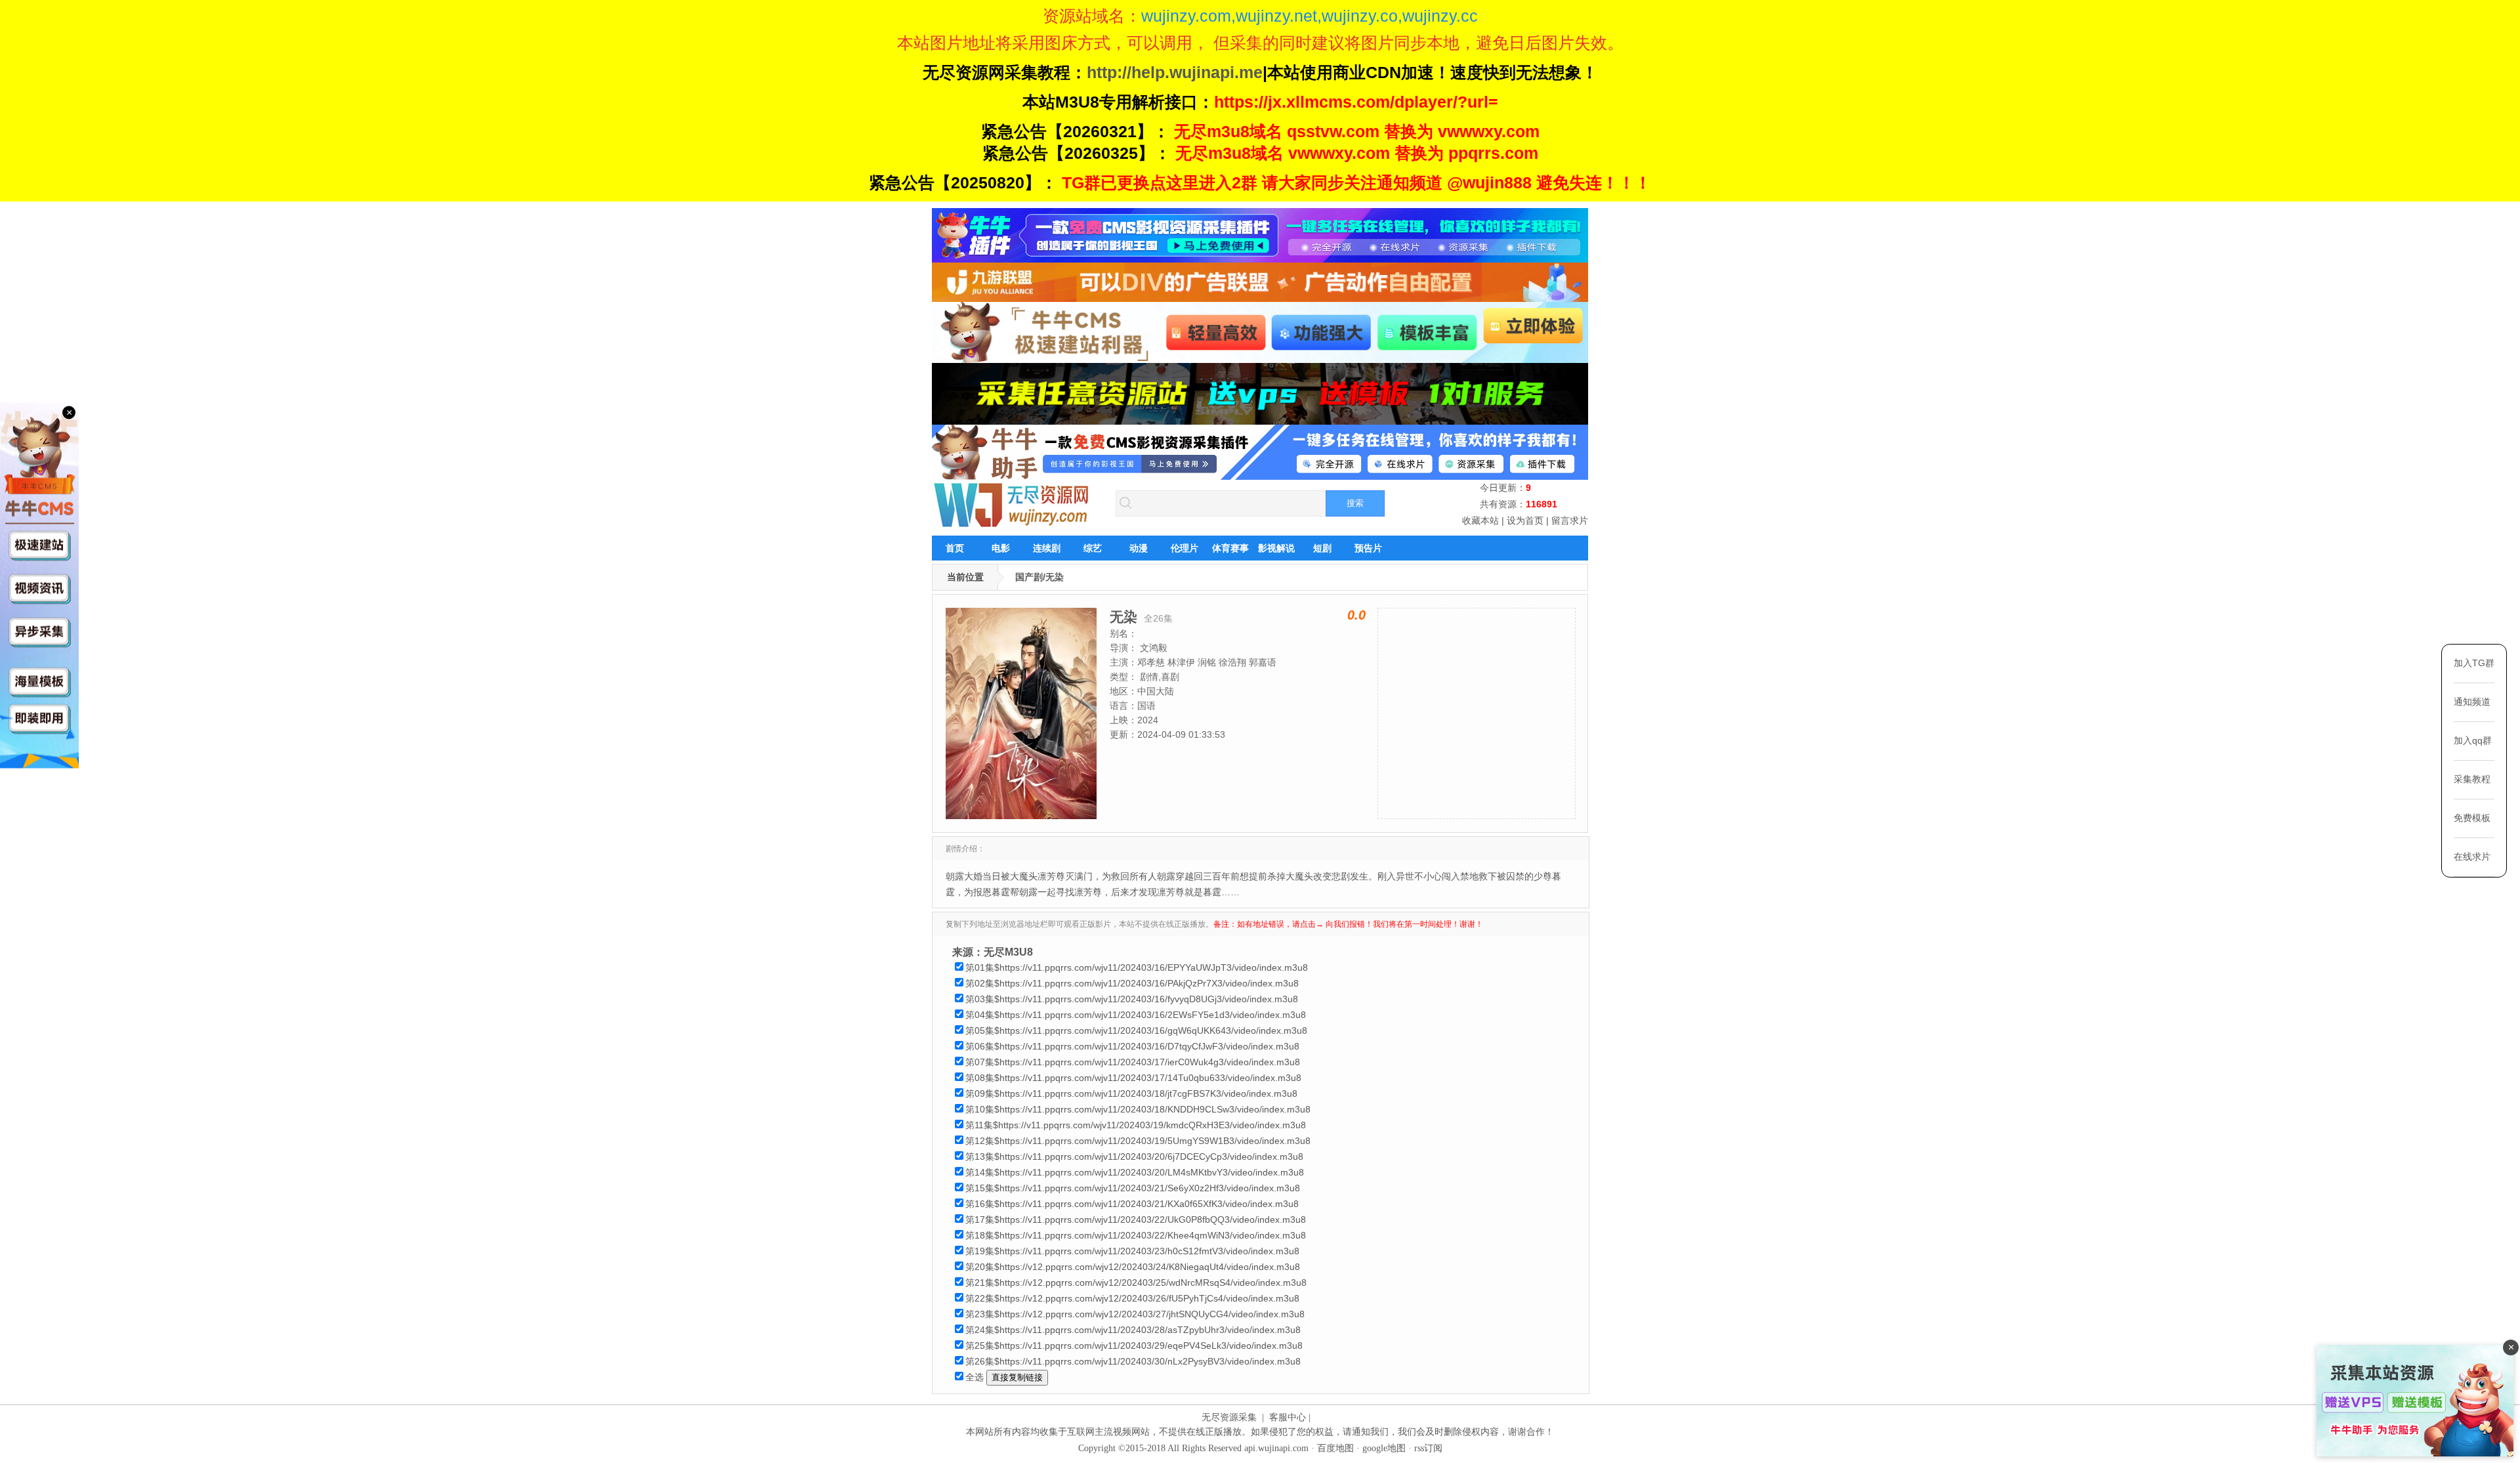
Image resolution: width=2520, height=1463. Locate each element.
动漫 (1139, 548)
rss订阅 (1428, 1448)
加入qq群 (2473, 740)
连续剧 (1047, 548)
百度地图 (1335, 1448)
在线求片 (2472, 857)
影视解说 (1276, 548)
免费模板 (2472, 818)
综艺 (1093, 548)
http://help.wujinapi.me (1175, 72)
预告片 (1368, 548)
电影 (1001, 548)
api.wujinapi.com (1276, 1448)
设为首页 (1525, 520)
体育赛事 (1230, 548)
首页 (955, 548)
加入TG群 (2474, 663)
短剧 (1322, 548)
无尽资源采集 (1229, 1417)
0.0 (1356, 615)
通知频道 (2472, 702)
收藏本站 (1480, 520)
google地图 (1384, 1448)
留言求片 (1570, 520)
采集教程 (2472, 779)
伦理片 (1185, 548)
